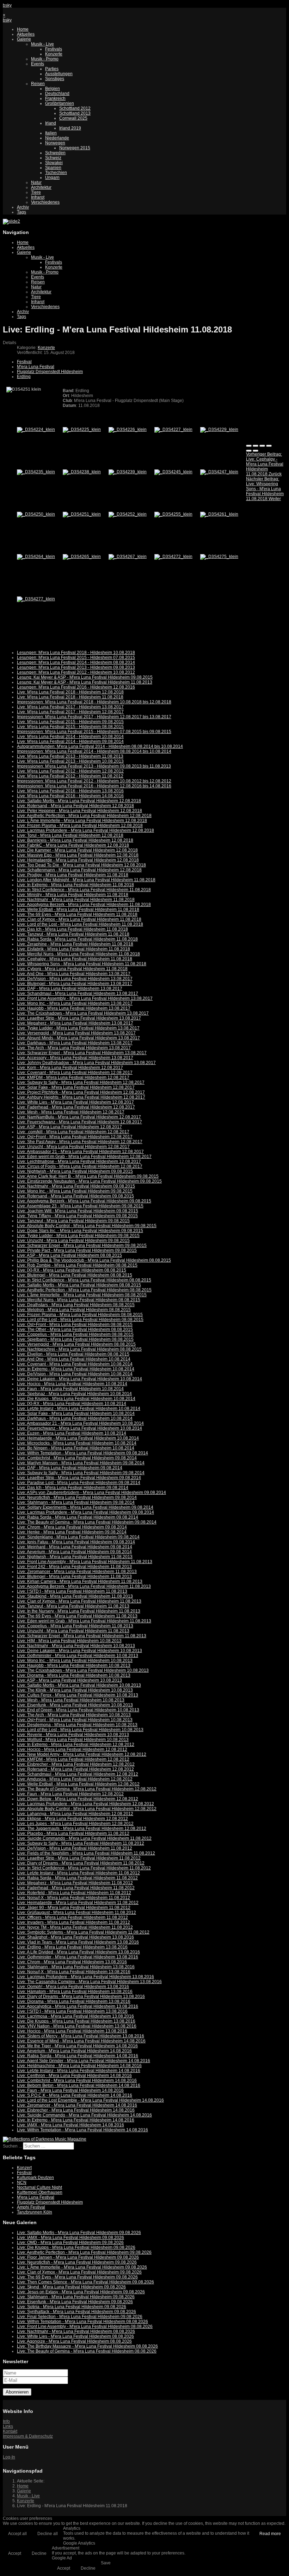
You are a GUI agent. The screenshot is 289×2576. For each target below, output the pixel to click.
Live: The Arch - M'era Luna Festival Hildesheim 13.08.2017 (74, 1048)
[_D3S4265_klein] (82, 557)
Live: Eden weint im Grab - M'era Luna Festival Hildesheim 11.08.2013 (84, 1621)
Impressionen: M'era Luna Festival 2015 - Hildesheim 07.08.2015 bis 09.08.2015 (94, 732)
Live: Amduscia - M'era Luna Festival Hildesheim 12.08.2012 (75, 1779)
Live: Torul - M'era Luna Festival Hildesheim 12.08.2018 (70, 835)
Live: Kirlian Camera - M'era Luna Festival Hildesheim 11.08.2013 (80, 1581)
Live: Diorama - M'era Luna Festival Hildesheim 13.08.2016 (74, 2001)
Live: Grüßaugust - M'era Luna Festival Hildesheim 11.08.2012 (76, 1913)
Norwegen (55, 143)
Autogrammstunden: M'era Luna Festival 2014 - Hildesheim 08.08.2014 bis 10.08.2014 (100, 746)
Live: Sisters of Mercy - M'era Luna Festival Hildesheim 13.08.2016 (81, 2036)
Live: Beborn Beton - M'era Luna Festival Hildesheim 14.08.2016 (79, 2085)
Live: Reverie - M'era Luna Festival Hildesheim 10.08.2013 (73, 1735)
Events (38, 64)
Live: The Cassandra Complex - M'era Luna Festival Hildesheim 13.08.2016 (89, 1982)
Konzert (24, 2168)
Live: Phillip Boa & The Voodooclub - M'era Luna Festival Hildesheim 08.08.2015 (94, 1260)
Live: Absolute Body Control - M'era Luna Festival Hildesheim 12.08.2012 (87, 1809)
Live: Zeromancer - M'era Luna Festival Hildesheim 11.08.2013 (77, 1572)
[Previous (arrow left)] (249, 451)
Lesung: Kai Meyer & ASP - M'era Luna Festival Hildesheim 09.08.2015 (85, 677)
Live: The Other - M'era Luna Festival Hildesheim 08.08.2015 (75, 1329)
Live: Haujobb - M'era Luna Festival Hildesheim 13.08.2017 (74, 1008)
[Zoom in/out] (269, 446)
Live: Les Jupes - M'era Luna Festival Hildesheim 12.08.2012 (75, 1824)
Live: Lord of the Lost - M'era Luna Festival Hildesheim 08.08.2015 (80, 1320)
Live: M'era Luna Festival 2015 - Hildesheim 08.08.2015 (70, 727)
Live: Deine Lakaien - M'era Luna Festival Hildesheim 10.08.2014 (79, 1379)
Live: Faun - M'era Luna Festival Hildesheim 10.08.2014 (70, 1389)
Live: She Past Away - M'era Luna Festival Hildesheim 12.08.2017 (80, 1142)
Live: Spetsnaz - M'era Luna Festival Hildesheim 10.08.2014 (74, 1394)
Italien (51, 133)
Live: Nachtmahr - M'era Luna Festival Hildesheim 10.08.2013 (76, 1646)
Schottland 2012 (75, 108)
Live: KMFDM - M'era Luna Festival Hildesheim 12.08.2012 (73, 1759)
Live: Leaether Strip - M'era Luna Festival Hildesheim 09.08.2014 (79, 1478)
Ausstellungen (59, 74)
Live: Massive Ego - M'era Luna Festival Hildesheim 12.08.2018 (78, 855)
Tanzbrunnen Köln (35, 2212)
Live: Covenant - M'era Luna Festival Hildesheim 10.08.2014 (75, 1364)
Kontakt (10, 2431)
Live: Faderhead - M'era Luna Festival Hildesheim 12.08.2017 (76, 1107)
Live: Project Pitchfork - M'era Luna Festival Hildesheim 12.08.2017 (81, 1092)
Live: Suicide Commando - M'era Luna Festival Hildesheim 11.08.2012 (84, 1838)
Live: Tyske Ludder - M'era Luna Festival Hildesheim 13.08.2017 (78, 1028)
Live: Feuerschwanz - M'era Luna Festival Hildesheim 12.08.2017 (79, 1122)
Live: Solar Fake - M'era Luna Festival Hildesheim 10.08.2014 (76, 1413)
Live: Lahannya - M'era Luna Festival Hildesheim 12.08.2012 (75, 1814)
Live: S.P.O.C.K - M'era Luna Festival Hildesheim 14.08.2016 (75, 2095)
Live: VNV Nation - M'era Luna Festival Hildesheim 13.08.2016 (77, 2026)
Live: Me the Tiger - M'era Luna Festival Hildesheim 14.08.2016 (77, 2046)
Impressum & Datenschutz (28, 2436)
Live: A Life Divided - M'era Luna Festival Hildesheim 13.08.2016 (78, 1952)
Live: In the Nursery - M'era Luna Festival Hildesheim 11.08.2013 (79, 1611)
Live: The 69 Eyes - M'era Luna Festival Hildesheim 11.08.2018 (77, 914)
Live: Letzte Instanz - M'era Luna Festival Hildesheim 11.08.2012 (78, 1873)
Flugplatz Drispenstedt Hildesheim (50, 372)
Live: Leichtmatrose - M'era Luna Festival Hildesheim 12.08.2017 (79, 1161)
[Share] (256, 446)
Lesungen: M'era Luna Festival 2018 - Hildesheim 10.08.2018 (76, 653)
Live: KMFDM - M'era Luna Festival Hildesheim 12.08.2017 (73, 1077)
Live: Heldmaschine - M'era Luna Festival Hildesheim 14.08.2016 (79, 2066)
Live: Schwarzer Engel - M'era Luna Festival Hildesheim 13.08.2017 (82, 1053)
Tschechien (56, 173)
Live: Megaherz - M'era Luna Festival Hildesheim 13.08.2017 (75, 1023)
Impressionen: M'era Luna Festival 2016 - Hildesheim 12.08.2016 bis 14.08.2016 (94, 786)
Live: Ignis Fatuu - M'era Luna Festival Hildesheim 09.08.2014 (76, 1542)
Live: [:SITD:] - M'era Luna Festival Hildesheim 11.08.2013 (72, 1591)
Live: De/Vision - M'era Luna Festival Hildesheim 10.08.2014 (75, 1374)
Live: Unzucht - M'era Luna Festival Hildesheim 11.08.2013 (73, 1631)
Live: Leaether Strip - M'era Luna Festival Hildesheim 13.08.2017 (79, 1018)
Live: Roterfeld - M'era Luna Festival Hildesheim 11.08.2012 (74, 1893)
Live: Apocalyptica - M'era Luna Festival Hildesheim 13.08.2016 (78, 2006)
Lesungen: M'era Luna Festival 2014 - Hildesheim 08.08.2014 (76, 662)
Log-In (9, 2457)
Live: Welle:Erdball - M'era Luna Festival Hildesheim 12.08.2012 (78, 1784)
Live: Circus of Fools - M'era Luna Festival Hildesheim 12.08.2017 (80, 1166)
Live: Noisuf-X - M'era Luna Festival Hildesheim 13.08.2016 (74, 1972)
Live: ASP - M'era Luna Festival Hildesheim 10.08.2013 (69, 1680)
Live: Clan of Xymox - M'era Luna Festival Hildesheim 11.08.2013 (79, 1601)
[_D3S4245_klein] (173, 472)
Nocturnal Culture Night (39, 2187)
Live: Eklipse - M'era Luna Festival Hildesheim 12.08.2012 (72, 1819)
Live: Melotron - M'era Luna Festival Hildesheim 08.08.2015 (74, 1310)
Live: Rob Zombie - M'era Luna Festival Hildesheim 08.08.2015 (77, 1265)
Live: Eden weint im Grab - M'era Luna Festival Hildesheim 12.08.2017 (84, 1157)
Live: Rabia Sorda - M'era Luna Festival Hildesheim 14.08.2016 (78, 2056)
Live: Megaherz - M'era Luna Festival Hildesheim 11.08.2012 (75, 1883)
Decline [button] (39, 2553)
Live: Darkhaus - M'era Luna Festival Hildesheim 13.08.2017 (75, 1043)
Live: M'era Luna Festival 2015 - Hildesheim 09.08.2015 (70, 722)
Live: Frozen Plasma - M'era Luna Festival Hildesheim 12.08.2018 (80, 825)
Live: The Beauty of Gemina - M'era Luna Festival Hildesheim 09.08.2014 (87, 1522)
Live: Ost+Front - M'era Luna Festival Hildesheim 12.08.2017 (75, 1137)
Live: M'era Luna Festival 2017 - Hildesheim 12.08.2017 (70, 712)
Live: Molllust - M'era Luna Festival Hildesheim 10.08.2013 (73, 1740)
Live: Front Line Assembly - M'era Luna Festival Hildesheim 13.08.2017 (85, 998)
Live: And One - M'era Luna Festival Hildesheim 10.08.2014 (74, 1359)
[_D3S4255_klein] (173, 514)
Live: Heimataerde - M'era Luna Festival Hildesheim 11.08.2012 (78, 1903)
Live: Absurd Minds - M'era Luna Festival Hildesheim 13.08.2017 (78, 1038)
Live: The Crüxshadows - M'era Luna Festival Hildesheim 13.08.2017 (83, 1013)
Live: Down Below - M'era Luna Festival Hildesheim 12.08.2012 (78, 1799)
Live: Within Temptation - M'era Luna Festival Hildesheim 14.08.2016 (82, 2130)
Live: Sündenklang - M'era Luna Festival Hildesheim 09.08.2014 (78, 1537)
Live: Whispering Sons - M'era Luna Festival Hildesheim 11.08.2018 (82, 964)
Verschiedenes (45, 202)
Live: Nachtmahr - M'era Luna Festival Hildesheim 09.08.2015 (76, 1186)
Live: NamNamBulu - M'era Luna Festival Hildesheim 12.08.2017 (79, 1117)
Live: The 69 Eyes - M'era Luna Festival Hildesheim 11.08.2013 (77, 1616)
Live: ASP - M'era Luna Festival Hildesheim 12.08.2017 (69, 1127)
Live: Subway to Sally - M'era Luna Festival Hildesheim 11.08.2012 (81, 1843)
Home (23, 29)
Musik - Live (42, 44)
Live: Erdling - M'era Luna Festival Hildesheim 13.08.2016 (72, 1947)
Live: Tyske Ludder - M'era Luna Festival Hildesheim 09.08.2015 (78, 1236)
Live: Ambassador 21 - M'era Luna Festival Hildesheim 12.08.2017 (80, 1152)
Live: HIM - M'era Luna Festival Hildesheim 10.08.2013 (69, 1641)
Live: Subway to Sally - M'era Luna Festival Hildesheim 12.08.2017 (81, 1082)
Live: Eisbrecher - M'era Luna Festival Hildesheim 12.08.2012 (76, 1764)
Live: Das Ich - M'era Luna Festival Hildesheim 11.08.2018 (72, 929)
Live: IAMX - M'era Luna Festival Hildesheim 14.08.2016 (70, 2125)
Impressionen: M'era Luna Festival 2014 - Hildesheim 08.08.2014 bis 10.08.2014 (94, 751)
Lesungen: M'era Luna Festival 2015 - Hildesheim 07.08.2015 (76, 657)
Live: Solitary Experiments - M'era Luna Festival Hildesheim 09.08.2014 (85, 1507)
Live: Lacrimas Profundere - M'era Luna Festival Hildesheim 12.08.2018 (85, 830)
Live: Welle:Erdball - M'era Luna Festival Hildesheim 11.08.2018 (78, 909)
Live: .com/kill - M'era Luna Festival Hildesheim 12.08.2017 (73, 1132)
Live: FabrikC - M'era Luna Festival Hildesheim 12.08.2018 (73, 845)
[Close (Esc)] (249, 446)
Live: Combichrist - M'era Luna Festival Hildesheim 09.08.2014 (77, 1458)
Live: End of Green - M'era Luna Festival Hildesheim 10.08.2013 (78, 1710)
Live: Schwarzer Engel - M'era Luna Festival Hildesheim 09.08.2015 (82, 1245)
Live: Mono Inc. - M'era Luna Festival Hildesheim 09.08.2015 (75, 1191)
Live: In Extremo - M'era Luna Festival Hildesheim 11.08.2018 (75, 885)
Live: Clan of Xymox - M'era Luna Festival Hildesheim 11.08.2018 (79, 919)
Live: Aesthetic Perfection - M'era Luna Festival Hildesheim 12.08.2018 (84, 816)
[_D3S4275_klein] (219, 557)
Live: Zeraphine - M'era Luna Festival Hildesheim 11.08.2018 (75, 944)
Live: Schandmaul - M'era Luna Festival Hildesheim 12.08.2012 (78, 1774)
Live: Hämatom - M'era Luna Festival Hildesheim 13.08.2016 (75, 1992)
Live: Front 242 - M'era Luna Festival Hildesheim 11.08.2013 (74, 1567)
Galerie (24, 39)
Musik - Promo (45, 59)
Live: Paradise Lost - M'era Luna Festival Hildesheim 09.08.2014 (79, 1483)
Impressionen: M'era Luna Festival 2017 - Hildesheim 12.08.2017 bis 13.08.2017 (94, 717)
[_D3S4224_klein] (36, 430)
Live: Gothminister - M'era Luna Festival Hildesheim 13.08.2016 (78, 1957)
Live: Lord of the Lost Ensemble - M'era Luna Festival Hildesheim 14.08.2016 (90, 2100)
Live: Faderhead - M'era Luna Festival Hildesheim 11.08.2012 (76, 1888)
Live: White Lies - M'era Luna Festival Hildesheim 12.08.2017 (75, 1102)
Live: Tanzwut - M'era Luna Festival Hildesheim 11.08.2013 (73, 1606)
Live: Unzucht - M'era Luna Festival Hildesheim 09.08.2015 (73, 1241)
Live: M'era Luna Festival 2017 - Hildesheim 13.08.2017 (70, 707)
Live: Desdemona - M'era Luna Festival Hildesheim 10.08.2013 (77, 1725)
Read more (270, 2534)
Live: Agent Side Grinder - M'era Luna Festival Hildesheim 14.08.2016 (84, 2061)
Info (6, 2421)
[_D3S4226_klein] (128, 430)
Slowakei (54, 163)
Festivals (54, 49)
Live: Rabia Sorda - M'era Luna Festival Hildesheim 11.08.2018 (77, 939)
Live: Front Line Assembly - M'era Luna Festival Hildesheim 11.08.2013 (85, 1562)
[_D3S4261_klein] (219, 514)
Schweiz (53, 158)
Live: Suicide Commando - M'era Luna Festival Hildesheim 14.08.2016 (84, 2115)
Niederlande (57, 138)
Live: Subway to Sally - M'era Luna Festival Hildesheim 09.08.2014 (81, 1473)
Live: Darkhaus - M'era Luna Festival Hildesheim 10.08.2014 (75, 1418)
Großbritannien (60, 103)
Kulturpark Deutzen (35, 2178)
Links (8, 2426)
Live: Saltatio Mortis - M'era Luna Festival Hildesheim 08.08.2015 (79, 1285)
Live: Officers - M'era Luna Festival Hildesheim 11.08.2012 (72, 1917)
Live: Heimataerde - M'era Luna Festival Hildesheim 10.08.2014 (78, 1438)
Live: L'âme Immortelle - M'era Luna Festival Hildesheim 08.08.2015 (82, 1295)
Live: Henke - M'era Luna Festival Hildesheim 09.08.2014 (72, 1532)
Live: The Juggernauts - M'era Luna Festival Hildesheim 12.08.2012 (82, 1829)
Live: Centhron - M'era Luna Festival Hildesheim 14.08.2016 (74, 2076)
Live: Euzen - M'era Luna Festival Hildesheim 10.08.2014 (72, 1433)
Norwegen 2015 (75, 148)
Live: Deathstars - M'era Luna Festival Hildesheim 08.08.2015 (76, 1305)
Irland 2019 (70, 128)
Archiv (23, 207)
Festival (24, 362)
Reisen (38, 84)
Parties (52, 69)
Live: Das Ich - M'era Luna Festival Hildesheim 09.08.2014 (73, 1488)
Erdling (24, 377)
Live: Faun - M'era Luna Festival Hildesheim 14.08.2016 (70, 2090)
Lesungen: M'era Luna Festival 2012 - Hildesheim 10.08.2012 (76, 672)
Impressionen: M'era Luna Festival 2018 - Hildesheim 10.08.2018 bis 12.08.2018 (94, 702)
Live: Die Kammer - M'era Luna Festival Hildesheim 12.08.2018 (77, 850)
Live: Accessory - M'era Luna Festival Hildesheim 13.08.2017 (75, 1058)
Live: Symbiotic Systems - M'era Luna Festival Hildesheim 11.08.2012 (83, 1932)
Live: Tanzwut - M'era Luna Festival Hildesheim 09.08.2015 (73, 1221)
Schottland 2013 (75, 113)
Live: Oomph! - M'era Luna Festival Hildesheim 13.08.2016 (73, 1987)
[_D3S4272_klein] (173, 557)
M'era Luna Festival (36, 367)
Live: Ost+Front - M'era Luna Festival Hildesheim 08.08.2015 (75, 1325)
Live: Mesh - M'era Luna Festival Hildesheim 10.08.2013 (71, 1700)
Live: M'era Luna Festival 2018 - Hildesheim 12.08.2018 (70, 692)
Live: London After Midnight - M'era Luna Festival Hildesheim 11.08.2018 (86, 880)
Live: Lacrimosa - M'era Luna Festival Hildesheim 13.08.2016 (75, 2016)
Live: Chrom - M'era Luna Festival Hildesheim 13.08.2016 (72, 1962)
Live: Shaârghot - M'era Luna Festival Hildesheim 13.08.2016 (75, 1937)
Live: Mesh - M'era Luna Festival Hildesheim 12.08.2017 (71, 1112)
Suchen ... (12, 2146)
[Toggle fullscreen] (262, 446)
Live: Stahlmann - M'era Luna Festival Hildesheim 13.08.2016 (76, 1967)
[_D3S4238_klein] (82, 472)
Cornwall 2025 (73, 118)
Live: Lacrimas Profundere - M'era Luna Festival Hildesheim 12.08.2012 (85, 1804)
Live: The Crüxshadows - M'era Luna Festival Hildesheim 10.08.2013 (83, 1670)
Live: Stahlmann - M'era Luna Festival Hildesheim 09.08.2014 (76, 1502)
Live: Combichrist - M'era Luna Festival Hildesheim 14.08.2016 (77, 2080)
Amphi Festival (31, 2207)
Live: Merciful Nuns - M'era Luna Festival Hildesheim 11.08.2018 (78, 954)
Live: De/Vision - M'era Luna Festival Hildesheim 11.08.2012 (75, 1848)
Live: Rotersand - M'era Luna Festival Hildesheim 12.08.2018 (75, 806)
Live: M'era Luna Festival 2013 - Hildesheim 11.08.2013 (70, 756)
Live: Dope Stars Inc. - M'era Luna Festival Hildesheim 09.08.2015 (80, 1231)
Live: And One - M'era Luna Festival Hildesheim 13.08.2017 (74, 974)
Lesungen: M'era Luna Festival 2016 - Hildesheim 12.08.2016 (76, 687)
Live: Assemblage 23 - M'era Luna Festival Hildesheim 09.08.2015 (80, 1206)
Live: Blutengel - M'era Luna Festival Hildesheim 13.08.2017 (75, 984)
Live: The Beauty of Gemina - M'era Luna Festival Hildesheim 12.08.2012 (87, 1789)
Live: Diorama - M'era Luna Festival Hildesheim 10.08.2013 (74, 1675)
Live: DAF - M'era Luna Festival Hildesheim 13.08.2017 (70, 989)
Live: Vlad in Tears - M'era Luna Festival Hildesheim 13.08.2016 (78, 1942)
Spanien (53, 168)
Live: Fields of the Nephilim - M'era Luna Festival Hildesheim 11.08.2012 (86, 1853)
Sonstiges (55, 79)
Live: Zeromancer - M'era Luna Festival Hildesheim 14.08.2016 (77, 2105)
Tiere (36, 192)
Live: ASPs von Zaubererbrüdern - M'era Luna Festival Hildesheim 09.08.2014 (91, 1493)
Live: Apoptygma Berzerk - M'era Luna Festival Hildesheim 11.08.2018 (84, 905)
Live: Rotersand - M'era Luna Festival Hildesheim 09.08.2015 (75, 1196)
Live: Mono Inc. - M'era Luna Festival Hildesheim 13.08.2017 (75, 1003)
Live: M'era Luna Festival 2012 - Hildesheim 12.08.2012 (70, 771)
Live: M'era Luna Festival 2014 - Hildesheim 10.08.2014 (70, 737)
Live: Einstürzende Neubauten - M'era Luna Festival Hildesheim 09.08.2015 (89, 1181)
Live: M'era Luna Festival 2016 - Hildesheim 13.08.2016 (70, 791)
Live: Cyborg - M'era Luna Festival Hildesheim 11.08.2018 (72, 969)
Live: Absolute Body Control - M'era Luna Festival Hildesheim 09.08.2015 (87, 1226)
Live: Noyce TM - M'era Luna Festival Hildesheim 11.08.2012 (75, 1927)
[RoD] (45, 2139)
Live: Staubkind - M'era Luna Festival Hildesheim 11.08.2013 (75, 1596)
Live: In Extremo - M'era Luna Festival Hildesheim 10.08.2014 (76, 1369)
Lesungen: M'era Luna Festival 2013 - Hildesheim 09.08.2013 (76, 667)
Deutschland (57, 94)
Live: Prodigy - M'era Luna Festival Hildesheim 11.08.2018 (73, 875)
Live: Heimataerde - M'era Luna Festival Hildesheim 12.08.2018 (78, 860)
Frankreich (55, 98)
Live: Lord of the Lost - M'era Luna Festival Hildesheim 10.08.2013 (80, 1730)
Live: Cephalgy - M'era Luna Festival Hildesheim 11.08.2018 (75, 959)
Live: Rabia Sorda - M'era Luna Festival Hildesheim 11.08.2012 (77, 1878)
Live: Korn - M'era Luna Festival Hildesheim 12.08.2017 (70, 1068)
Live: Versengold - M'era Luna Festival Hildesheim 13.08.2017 (76, 1033)
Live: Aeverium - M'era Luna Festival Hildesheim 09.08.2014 (74, 1552)
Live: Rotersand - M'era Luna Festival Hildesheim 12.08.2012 (75, 1769)
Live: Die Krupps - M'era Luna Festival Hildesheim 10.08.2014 (76, 1399)
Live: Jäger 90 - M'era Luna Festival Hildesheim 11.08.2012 (74, 1908)
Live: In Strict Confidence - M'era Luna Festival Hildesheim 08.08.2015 (84, 1280)
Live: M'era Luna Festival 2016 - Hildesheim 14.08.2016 (70, 796)
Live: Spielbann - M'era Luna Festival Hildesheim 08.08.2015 (75, 1339)
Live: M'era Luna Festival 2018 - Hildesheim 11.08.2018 (70, 697)
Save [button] (106, 2563)
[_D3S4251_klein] (82, 514)
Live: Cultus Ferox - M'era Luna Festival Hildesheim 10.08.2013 (78, 1695)
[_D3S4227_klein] (173, 430)
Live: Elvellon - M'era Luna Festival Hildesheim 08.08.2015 (73, 1354)
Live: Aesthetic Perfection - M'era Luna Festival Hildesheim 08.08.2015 (84, 1290)
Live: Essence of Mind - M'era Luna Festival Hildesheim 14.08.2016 (81, 2041)
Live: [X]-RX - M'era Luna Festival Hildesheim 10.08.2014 (72, 1404)
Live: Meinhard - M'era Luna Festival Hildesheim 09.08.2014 (75, 1547)
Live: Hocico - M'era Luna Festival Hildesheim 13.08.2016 (72, 2031)
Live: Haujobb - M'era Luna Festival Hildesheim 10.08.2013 (74, 1665)
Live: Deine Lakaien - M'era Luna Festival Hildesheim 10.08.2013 (79, 1651)
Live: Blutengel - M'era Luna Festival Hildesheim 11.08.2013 (74, 1577)
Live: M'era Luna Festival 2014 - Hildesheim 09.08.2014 (70, 741)
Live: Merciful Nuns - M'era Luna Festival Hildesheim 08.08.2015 (79, 1300)
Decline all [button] (48, 2534)
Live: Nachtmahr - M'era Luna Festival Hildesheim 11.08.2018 (76, 900)
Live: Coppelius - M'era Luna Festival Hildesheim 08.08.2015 (75, 1334)
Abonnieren (17, 2392)
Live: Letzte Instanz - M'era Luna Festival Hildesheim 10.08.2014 (79, 1409)
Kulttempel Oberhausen (40, 2192)
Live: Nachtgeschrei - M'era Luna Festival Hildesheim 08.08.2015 (79, 1349)
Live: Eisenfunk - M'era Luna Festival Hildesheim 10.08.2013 (75, 1705)
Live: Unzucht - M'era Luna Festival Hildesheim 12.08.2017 (73, 1147)
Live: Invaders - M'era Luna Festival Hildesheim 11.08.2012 (73, 1922)
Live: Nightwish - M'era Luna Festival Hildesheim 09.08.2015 (75, 1171)
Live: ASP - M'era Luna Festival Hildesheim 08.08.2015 (69, 1255)
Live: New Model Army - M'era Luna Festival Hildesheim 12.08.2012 (82, 1754)
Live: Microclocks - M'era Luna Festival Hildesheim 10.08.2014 (77, 1443)
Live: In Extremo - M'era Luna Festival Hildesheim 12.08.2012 (76, 1745)
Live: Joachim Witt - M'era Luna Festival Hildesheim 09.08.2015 (78, 1211)
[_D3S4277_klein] (36, 599)
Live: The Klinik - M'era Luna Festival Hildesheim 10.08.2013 (75, 1690)
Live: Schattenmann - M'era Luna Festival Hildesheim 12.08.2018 (79, 870)
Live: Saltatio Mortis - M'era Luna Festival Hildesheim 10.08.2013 (79, 1685)
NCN (22, 2182)
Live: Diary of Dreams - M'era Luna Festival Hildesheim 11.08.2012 (81, 1863)
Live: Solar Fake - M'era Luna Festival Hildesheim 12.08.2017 (76, 1087)
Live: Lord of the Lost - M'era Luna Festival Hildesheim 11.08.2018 (80, 924)
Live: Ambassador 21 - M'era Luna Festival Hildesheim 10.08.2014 (80, 1423)
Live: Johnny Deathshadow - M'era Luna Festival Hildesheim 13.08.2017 (86, 1063)
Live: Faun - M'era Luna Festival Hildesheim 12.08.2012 (70, 1794)
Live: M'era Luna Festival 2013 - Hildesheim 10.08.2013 (70, 761)
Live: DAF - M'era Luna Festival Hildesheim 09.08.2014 (70, 1468)
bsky (7, 5)
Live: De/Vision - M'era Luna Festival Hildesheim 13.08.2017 (75, 979)
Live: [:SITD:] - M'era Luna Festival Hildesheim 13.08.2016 (72, 2011)
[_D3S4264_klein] (36, 557)
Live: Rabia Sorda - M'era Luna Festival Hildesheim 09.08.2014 (78, 1517)
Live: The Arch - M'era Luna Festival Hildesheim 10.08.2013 (74, 1715)
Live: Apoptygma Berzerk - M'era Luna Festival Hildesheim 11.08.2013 (84, 1586)
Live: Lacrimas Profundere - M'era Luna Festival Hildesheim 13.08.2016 (85, 1977)
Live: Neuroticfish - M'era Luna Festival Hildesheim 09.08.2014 (77, 1497)
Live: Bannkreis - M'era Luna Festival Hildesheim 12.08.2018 (75, 840)
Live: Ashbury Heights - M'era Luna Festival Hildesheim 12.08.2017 (81, 1097)
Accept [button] (15, 2553)
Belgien (53, 89)
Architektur (41, 187)
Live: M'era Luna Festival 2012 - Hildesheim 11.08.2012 (70, 776)
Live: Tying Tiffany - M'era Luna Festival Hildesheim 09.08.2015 (77, 1216)
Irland (51, 123)
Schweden (55, 153)
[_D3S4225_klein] (82, 430)
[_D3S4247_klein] (219, 472)
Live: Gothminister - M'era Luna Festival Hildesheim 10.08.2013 (78, 1656)
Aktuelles (26, 34)
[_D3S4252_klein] (128, 514)
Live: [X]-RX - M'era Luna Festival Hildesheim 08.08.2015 (72, 1270)
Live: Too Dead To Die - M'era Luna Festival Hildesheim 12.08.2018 (81, 865)
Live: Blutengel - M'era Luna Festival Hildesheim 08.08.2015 (75, 1275)
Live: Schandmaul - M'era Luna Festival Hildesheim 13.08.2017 (78, 993)
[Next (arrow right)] (256, 451)
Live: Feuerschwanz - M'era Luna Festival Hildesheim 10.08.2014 (79, 1428)
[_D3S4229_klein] (219, 430)
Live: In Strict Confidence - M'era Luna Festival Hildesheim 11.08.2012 (84, 1868)
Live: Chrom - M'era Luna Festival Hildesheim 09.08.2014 (72, 1527)
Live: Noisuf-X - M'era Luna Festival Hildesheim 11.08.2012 (73, 1898)
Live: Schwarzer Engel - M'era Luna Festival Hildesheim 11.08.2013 (82, 1636)
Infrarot (38, 197)
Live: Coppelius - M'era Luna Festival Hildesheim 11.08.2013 (75, 1626)
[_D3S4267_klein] (128, 557)
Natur (36, 182)
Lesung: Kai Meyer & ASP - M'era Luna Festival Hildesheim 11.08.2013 (85, 682)
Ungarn (52, 178)
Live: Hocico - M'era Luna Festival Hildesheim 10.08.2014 (72, 1384)
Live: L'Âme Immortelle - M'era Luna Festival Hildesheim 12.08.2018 (82, 821)
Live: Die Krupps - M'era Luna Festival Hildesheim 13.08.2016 (76, 2021)
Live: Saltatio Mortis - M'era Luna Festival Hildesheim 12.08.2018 (79, 801)
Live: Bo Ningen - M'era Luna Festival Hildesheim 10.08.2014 (76, 1448)
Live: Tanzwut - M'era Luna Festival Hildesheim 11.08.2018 (73, 934)
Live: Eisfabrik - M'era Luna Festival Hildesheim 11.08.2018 (73, 949)
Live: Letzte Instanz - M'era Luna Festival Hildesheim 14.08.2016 (79, 2071)
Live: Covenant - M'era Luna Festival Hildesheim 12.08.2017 (75, 1073)
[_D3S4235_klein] (36, 472)
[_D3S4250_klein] (36, 514)
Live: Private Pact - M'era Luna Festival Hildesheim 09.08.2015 (77, 1250)
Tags (21, 212)
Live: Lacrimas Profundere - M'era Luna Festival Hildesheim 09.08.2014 (85, 1512)
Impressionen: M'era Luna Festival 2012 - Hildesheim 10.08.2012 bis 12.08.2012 (94, 781)
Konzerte (54, 54)
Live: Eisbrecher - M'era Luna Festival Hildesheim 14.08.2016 (76, 2110)
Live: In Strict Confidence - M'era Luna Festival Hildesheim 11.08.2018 (84, 890)
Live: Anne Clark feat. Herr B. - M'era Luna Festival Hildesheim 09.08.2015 (88, 1176)
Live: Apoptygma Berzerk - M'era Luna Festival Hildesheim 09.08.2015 (84, 1201)
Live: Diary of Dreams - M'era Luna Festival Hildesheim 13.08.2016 (81, 1996)
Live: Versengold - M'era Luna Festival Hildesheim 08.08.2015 (76, 1344)
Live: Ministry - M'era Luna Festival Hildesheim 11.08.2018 (73, 895)
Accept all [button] (17, 2534)
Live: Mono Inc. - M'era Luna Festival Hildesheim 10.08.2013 (75, 1661)
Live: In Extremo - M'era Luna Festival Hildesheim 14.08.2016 (76, 2120)
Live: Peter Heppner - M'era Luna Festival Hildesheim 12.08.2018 (79, 811)
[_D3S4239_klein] (128, 472)
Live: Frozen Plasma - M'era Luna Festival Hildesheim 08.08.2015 (80, 1315)
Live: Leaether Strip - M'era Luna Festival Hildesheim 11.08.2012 (79, 1858)
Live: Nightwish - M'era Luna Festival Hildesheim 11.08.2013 (75, 1557)
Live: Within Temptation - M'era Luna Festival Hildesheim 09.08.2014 (82, 1453)
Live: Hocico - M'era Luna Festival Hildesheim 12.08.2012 (72, 1749)
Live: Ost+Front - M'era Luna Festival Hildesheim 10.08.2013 (75, 1720)
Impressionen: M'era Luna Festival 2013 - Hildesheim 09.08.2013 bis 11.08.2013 (94, 766)
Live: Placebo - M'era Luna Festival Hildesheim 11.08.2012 (73, 1833)
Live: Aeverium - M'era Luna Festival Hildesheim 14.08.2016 (74, 2051)
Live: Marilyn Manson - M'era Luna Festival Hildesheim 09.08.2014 (81, 1463)
